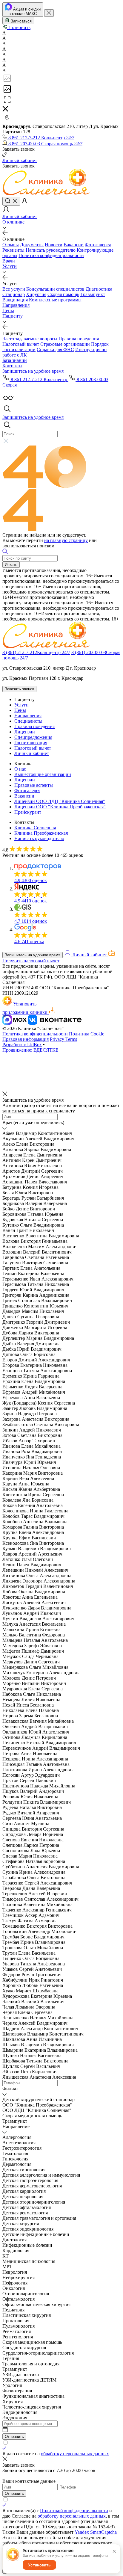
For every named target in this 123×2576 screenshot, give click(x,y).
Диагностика (99, 289)
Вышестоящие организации (43, 774)
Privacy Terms (63, 1039)
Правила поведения (79, 339)
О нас (20, 769)
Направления (16, 305)
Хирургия (36, 294)
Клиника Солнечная (35, 828)
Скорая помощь (63, 294)
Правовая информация (26, 1039)
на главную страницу (66, 540)
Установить (39, 2565)
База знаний (15, 360)
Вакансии (74, 245)
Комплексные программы (55, 300)
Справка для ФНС (55, 349)
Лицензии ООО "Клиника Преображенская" (60, 807)
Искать (11, 565)
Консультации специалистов (55, 289)
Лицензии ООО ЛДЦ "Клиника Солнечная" (60, 801)
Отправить (14, 2437)
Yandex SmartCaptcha (96, 2532)
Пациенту (13, 316)
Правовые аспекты (34, 785)
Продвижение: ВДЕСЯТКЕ (30, 1050)
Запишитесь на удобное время (33, 955)
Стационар (14, 294)
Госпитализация (31, 743)
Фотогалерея (98, 245)
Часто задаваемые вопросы (30, 339)
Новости (54, 245)
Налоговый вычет (21, 344)
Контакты (12, 366)
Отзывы (11, 245)
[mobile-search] (11, 201)
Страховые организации (65, 344)
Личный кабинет (32, 753)
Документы (32, 245)
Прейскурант (28, 812)
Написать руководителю (51, 250)
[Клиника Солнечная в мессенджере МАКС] (15, 1023)
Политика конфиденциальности (51, 255)
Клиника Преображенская (41, 833)
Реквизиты (13, 250)
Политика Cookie (87, 1034)
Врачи (9, 261)
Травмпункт (93, 294)
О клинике (13, 222)
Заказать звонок (19, 689)
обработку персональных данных (75, 2454)
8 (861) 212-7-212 (36, 652)
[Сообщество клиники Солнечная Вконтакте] (55, 1023)
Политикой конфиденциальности (74, 2511)
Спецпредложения (33, 737)
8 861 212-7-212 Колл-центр (39, 379)
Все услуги (14, 289)
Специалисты (28, 721)
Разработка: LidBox (22, 1045)
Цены (8, 311)
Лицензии (25, 732)
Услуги (10, 266)
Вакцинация (15, 300)
